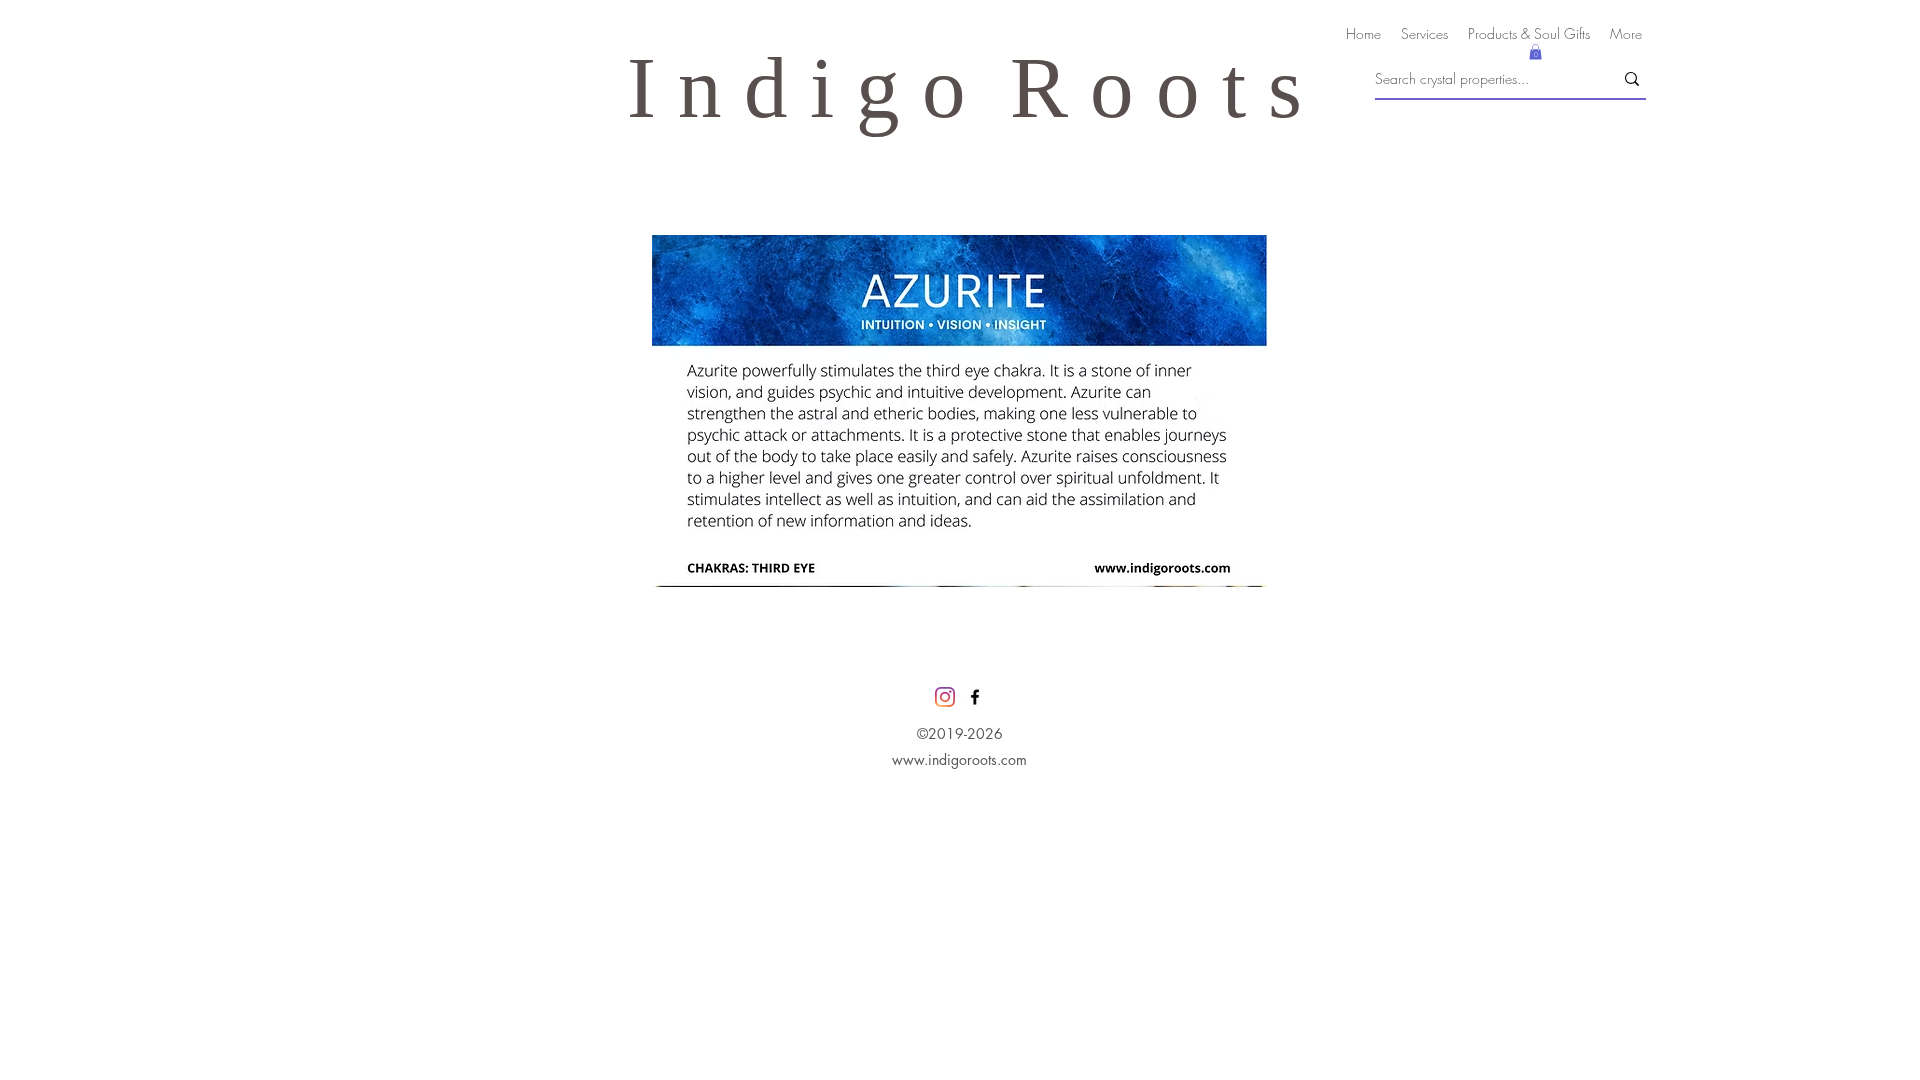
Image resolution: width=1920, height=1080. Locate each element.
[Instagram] (945, 697)
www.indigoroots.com (959, 759)
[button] (1535, 52)
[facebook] (975, 697)
